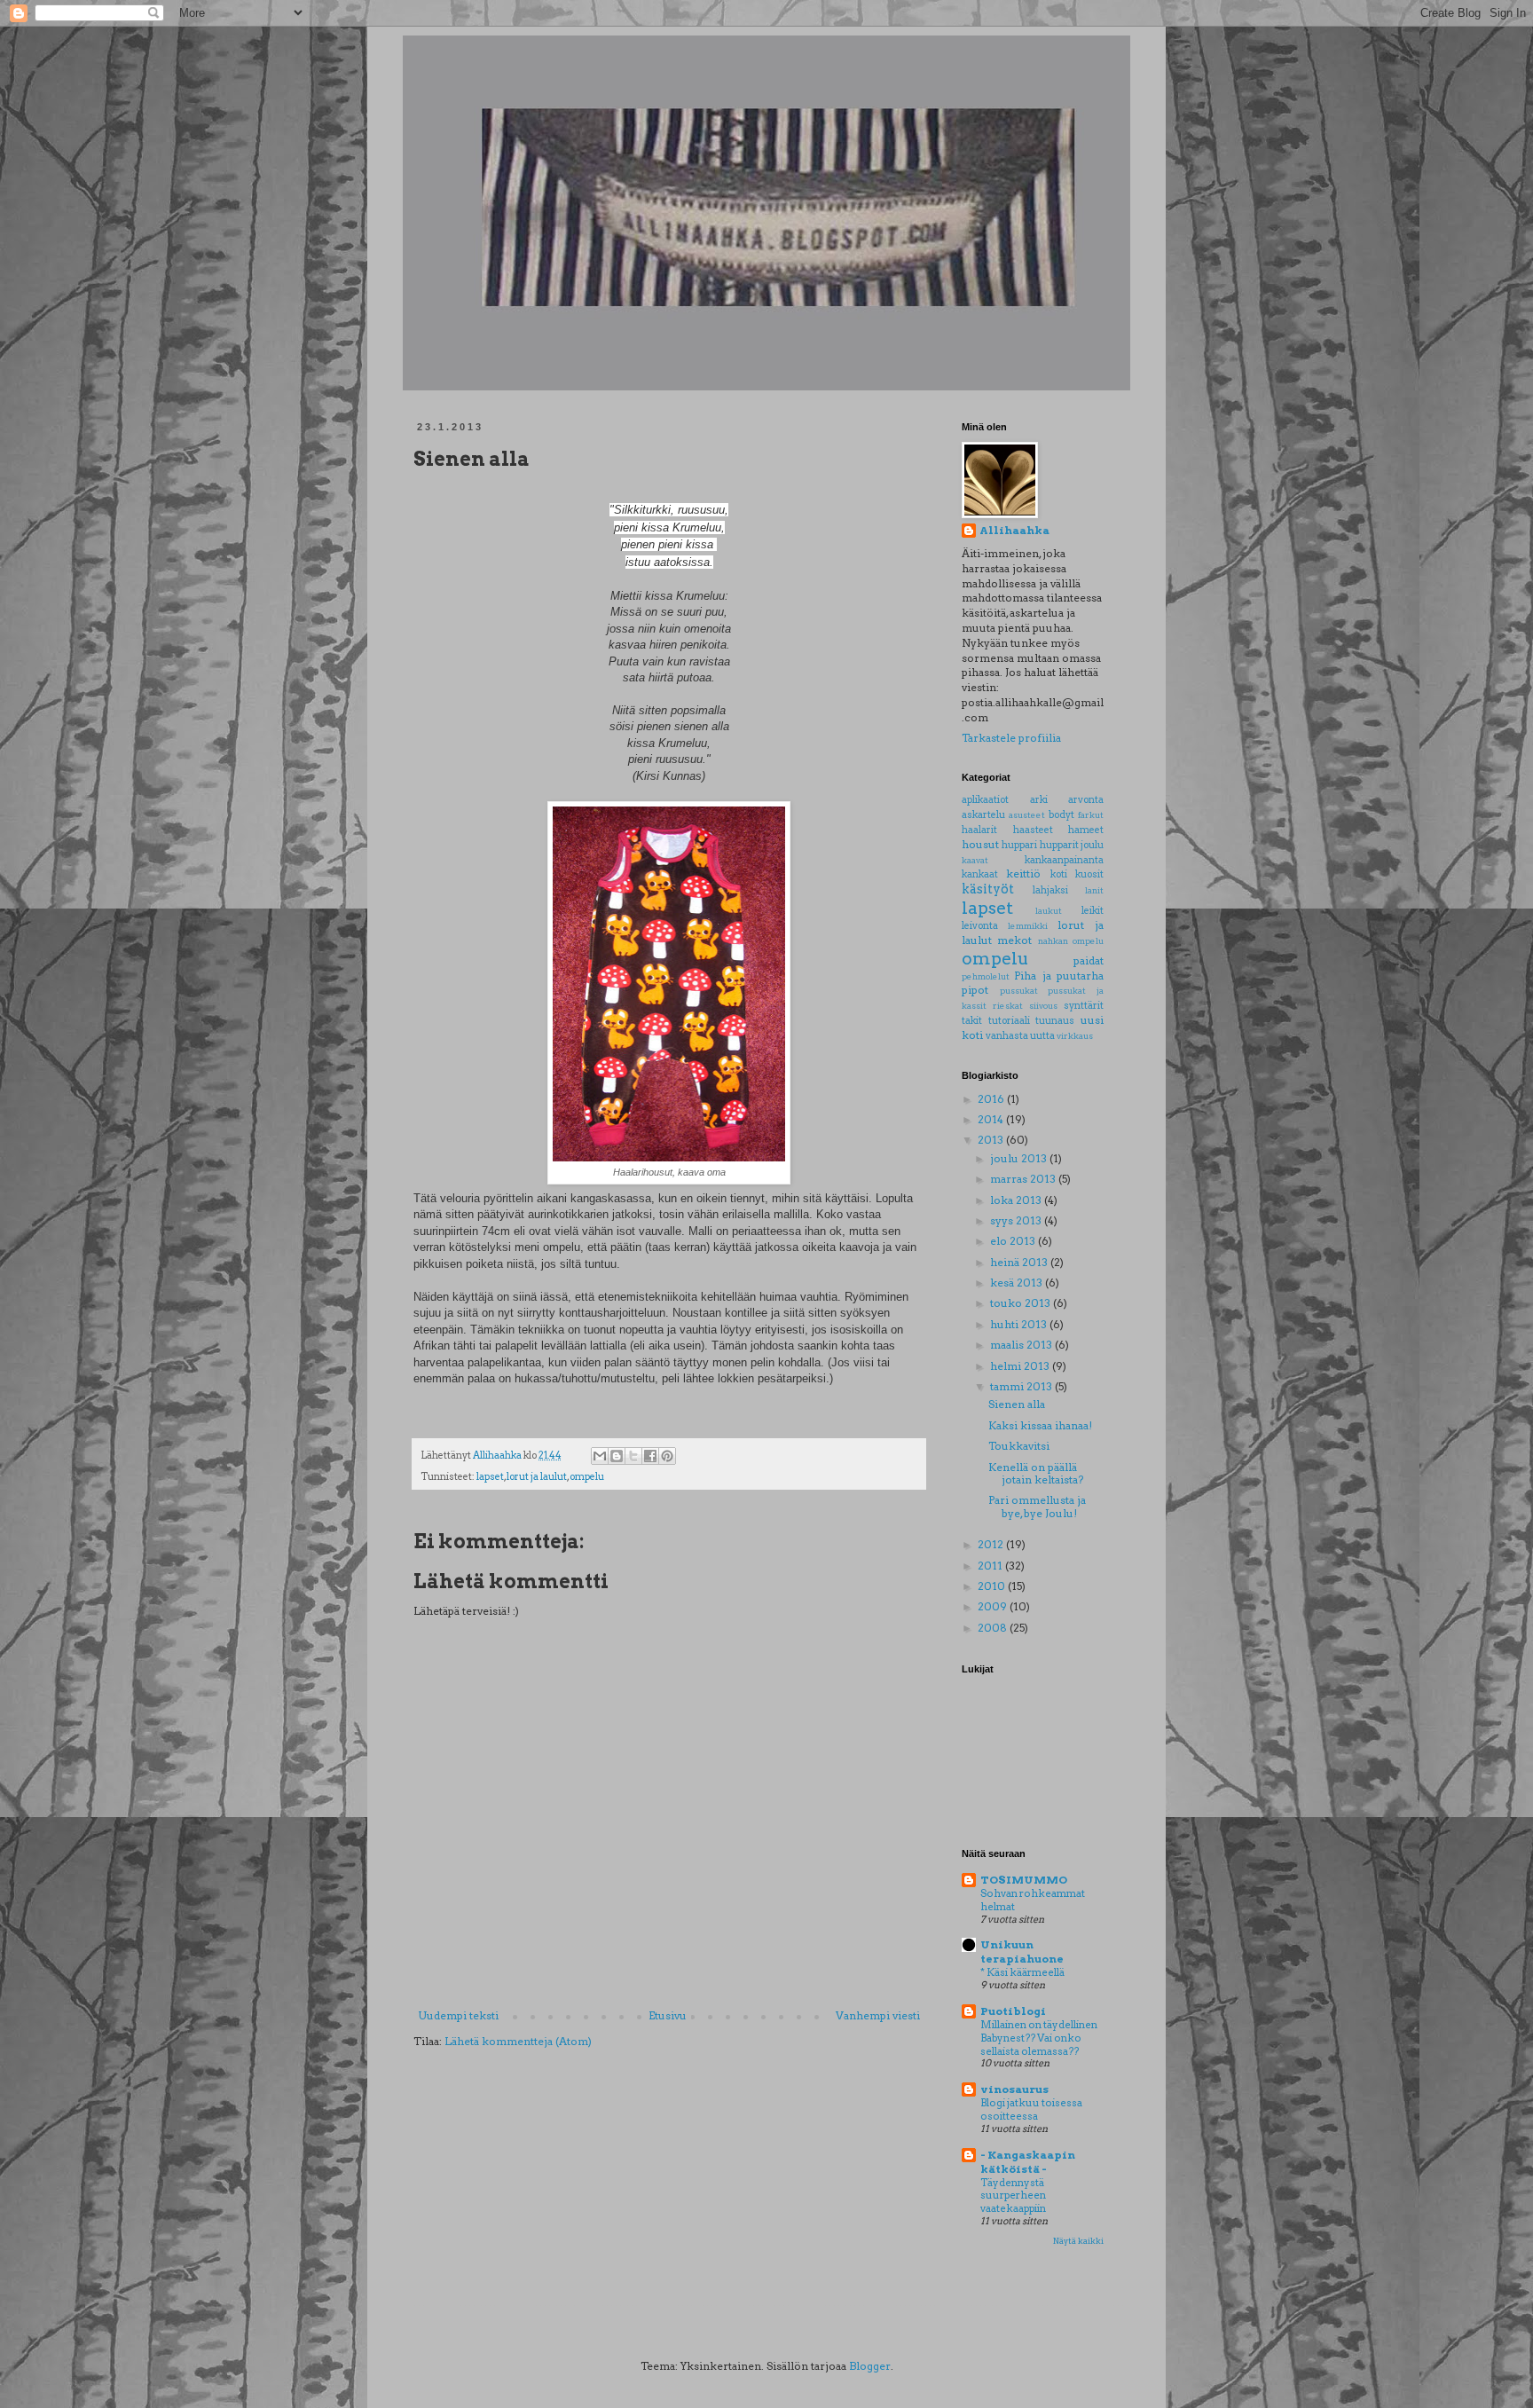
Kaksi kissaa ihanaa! (1040, 1425)
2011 (991, 1566)
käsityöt (988, 889)
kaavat (975, 860)
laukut (1049, 911)
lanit (1094, 890)
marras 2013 (1024, 1179)
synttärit (1084, 1006)
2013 (992, 1140)
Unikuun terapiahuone (1022, 1952)
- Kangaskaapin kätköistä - (1028, 2162)
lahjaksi (1050, 890)
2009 (994, 1606)
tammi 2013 (1022, 1386)
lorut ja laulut (537, 1477)
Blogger (870, 2366)
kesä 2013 (1018, 1283)
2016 (992, 1099)
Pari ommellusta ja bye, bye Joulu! (1037, 1506)
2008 (994, 1628)
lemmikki (1028, 926)
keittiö (1023, 873)
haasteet (1033, 830)
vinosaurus (1014, 2089)
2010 (993, 1586)
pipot (975, 990)
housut (980, 844)
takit (972, 1021)
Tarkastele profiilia (1011, 738)
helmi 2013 (1021, 1366)
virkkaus (1075, 1036)
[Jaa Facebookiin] (650, 1456)
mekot (1014, 940)
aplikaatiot (985, 800)
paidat (1089, 960)
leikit (1093, 911)
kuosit (1089, 874)
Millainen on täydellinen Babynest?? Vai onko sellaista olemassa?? (1039, 2038)
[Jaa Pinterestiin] (667, 1456)
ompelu (587, 1477)
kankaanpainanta (1064, 860)
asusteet (1027, 815)
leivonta (980, 926)
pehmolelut (986, 976)
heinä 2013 (1020, 1262)
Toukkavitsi (1019, 1446)
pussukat (1019, 991)
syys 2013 (1017, 1220)
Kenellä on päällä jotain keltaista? (1036, 1473)
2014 (992, 1119)
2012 (992, 1544)
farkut (1091, 815)
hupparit (1059, 845)
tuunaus (1055, 1021)
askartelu (983, 815)
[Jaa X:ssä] (633, 1456)
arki (1039, 800)
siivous (1043, 1006)
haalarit (979, 830)
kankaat (980, 874)
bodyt (1061, 815)
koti (1059, 874)
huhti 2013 (1020, 1324)
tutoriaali (1009, 1021)
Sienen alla (1017, 1404)
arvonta (1086, 800)
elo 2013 (1014, 1241)
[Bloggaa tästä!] (617, 1456)
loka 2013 (1017, 1200)
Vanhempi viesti (878, 2015)
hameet (1086, 830)
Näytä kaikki (1078, 2241)
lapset (490, 1477)
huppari (1019, 845)
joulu (1092, 845)
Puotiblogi (1013, 2011)
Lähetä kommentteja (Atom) (518, 2041)
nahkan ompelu (1071, 941)
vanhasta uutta (1020, 1036)
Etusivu (668, 2015)
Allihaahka (1014, 530)
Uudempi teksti (458, 2015)
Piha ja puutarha (1059, 976)
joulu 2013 (1020, 1158)
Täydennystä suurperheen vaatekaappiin (1013, 2196)
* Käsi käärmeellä (1022, 1972)
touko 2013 (1022, 1303)
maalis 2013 (1022, 1345)
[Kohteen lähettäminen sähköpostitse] (600, 1456)
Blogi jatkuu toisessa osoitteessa (1031, 2109)
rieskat (1008, 1006)
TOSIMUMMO (1024, 1880)
